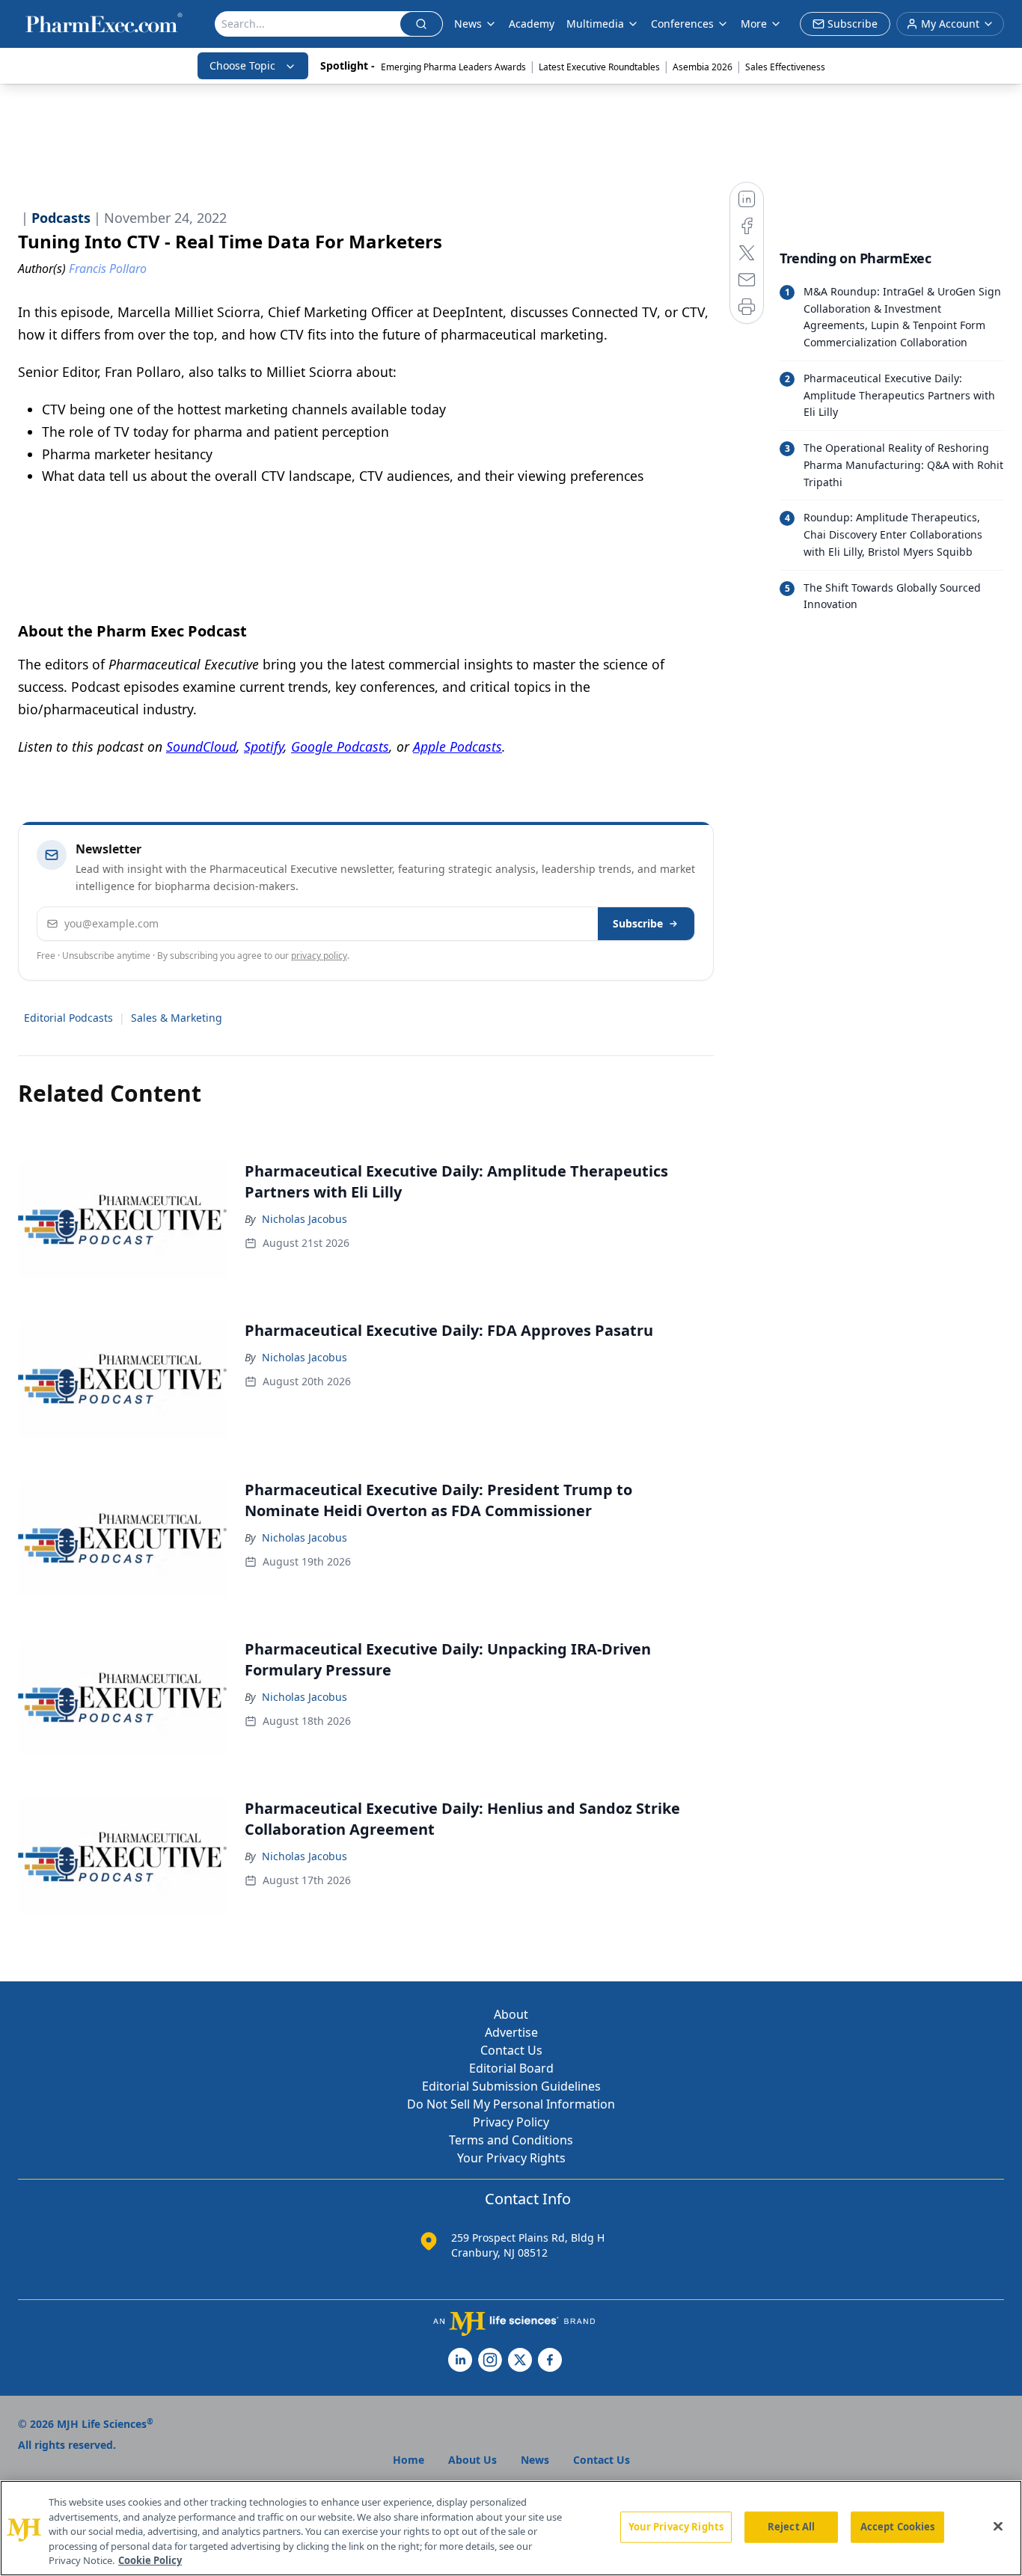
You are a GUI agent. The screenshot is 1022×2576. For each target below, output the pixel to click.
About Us (472, 2460)
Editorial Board (511, 2068)
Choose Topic (242, 65)
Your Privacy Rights (511, 2158)
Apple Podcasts (458, 746)
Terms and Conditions (511, 2140)
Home (409, 2460)
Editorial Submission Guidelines (511, 2086)
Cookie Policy (150, 2560)
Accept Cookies (898, 2527)
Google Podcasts (340, 746)
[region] (511, 2528)
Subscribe (638, 923)
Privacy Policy (511, 2122)
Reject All (791, 2527)
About (511, 2014)
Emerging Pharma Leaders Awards (453, 67)
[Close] (998, 2527)
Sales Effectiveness (785, 67)
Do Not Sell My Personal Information (511, 2104)
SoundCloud (201, 746)
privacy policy (319, 956)
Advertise (511, 2032)
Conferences (682, 24)
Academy (532, 24)
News (468, 24)
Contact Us (511, 2050)
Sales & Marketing (177, 1018)
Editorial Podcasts (68, 1018)
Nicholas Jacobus (305, 1219)
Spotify (264, 746)
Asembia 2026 (703, 67)
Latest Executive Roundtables (599, 67)
